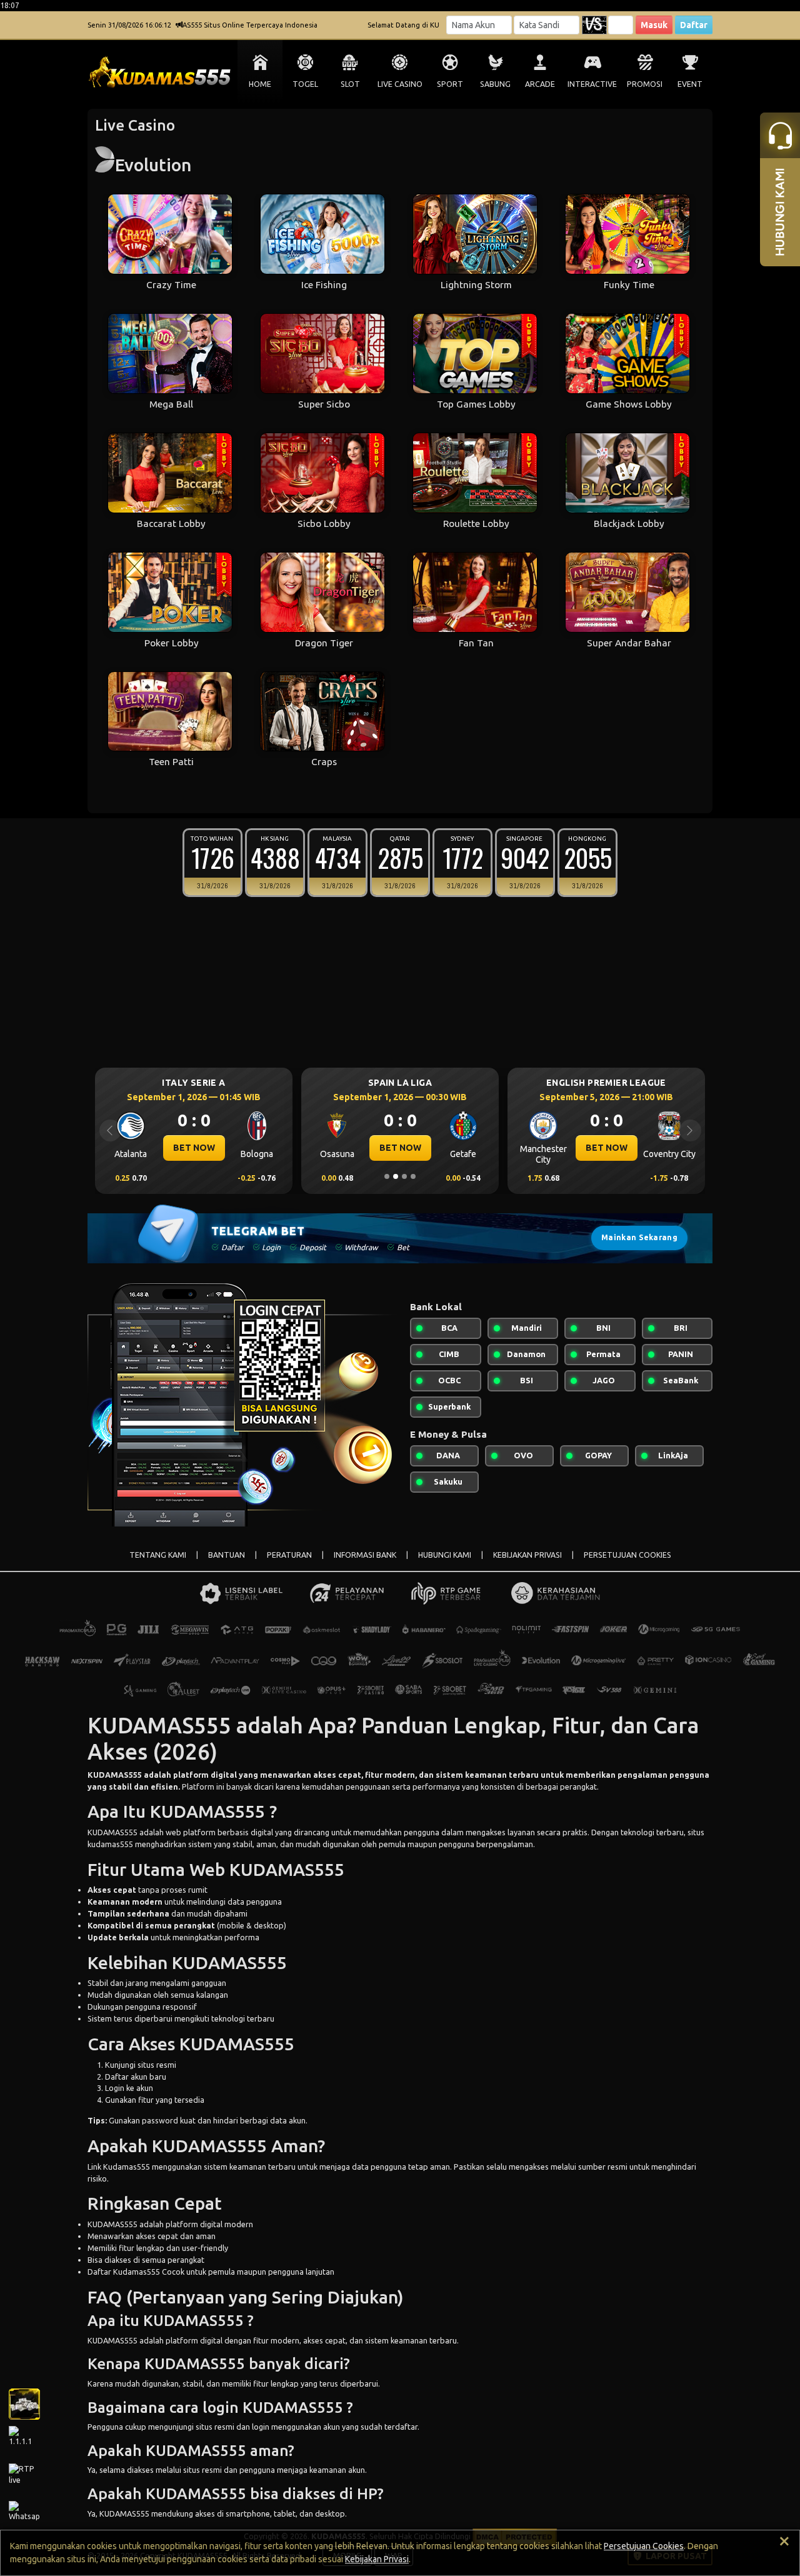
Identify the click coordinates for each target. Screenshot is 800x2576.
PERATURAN (289, 1555)
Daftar (694, 25)
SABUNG (495, 84)
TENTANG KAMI (158, 1555)
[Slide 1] (387, 1176)
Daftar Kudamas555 (124, 2272)
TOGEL (305, 84)
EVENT (690, 84)
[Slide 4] (413, 1176)
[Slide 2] (396, 1176)
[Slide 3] (404, 1176)
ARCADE (540, 84)
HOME (260, 84)
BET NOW (194, 1148)
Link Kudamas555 (119, 2167)
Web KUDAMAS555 (267, 1869)
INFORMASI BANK (365, 1555)
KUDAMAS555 (115, 1775)
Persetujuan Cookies (644, 2546)
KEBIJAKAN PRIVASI (527, 1555)
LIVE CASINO (400, 84)
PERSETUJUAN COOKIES (627, 1555)
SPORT (450, 84)
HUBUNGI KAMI (445, 1555)
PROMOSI (645, 84)
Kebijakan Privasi (377, 2559)
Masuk (654, 25)
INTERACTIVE (592, 84)
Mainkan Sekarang (639, 1237)
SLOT (350, 84)
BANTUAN (227, 1555)
